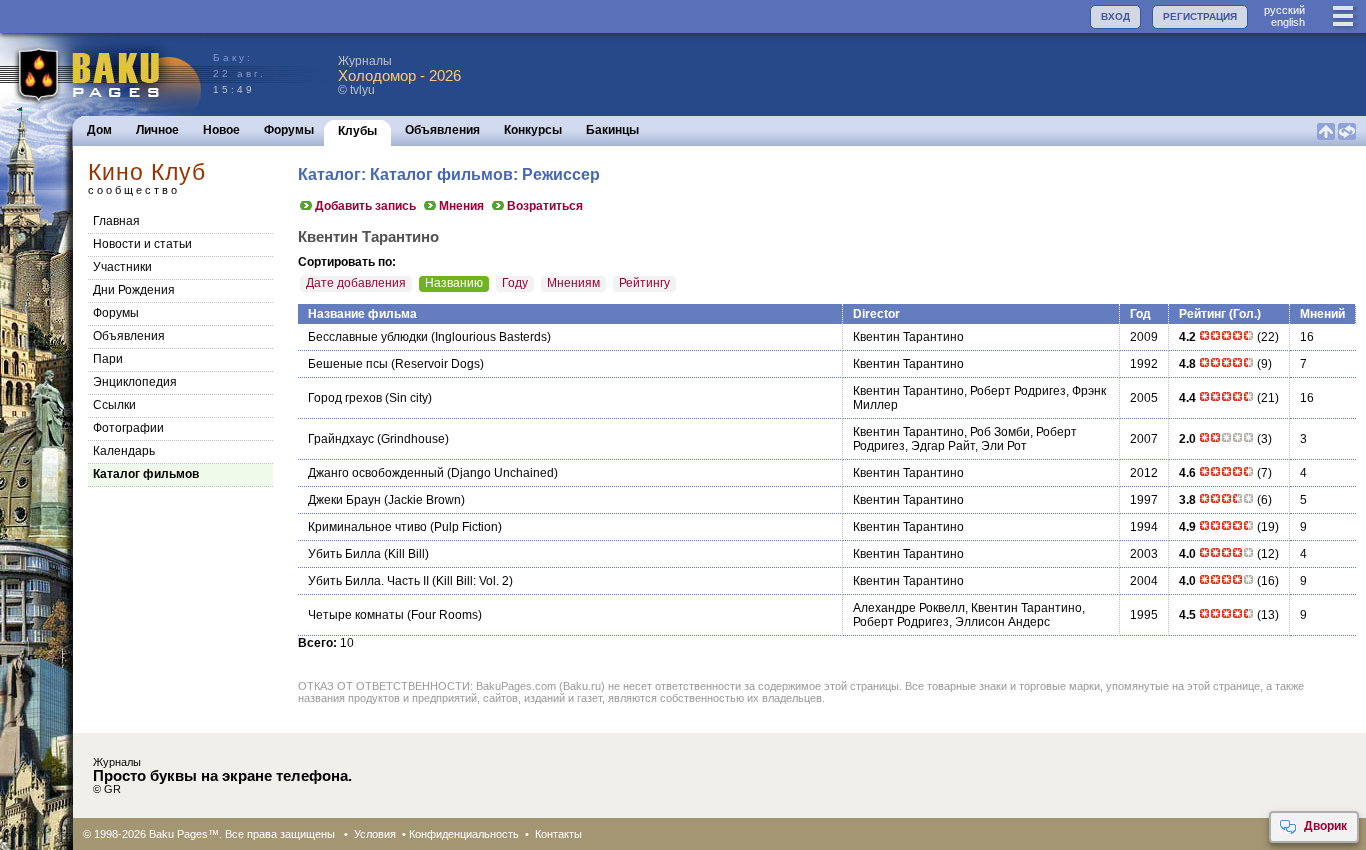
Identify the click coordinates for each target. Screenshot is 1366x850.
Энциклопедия (135, 382)
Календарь (124, 451)
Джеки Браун (344, 500)
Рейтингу (644, 283)
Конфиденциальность (464, 834)
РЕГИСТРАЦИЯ (1200, 16)
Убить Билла (344, 554)
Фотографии (128, 428)
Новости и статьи (142, 244)
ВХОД (1115, 16)
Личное (157, 130)
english (1288, 22)
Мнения (461, 206)
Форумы (289, 130)
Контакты (558, 834)
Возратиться (545, 206)
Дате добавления (356, 283)
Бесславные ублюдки (368, 337)
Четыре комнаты (356, 615)
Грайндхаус (341, 439)
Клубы (357, 131)
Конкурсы (533, 130)
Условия (375, 834)
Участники (122, 267)
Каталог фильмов (146, 474)
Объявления (442, 130)
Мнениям (573, 283)
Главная (116, 221)
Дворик (1325, 826)
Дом (99, 130)
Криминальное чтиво (367, 527)
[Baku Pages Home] (101, 74)
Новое (221, 130)
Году (515, 283)
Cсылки (114, 405)
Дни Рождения (134, 290)
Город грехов (345, 398)
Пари (108, 359)
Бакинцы (612, 130)
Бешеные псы (348, 364)
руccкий (1284, 10)
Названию (454, 283)
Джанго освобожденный (376, 473)
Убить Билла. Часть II (368, 581)
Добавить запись (365, 206)
